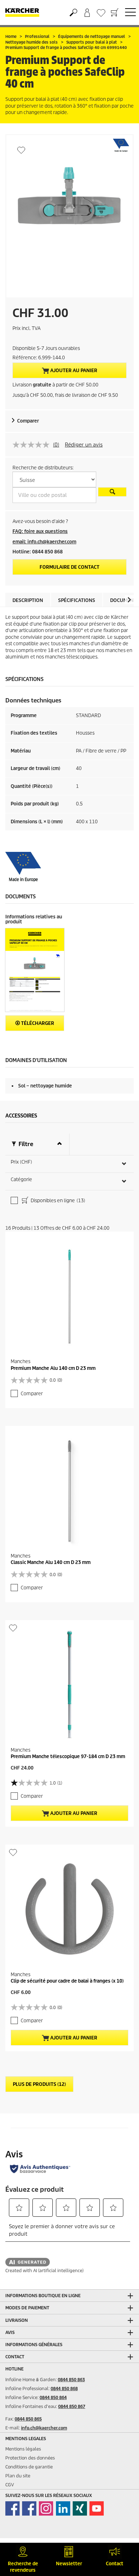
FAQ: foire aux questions (40, 531)
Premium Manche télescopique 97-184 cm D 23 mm (68, 1756)
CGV (10, 2485)
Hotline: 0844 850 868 (38, 552)
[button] (129, 600)
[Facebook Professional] (29, 2508)
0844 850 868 (64, 2389)
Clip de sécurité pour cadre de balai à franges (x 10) (67, 1981)
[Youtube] (97, 2508)
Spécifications (77, 600)
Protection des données (30, 2458)
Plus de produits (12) (39, 2084)
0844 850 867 (72, 2406)
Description (28, 600)
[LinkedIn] (63, 2508)
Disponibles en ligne (57, 1201)
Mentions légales (23, 2449)
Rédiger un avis (84, 445)
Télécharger (37, 1023)
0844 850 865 (28, 2419)
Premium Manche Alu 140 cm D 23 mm (53, 1368)
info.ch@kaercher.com (44, 2428)
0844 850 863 (71, 2380)
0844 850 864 (53, 2397)
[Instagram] (46, 2508)
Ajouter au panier (73, 371)
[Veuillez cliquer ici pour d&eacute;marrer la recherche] (112, 492)
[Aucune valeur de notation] (33, 445)
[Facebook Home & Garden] (12, 2508)
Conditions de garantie (29, 2467)
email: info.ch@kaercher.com (44, 542)
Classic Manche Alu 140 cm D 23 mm (51, 1562)
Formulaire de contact (69, 567)
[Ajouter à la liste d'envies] (21, 150)
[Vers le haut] (121, 2529)
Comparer (28, 421)
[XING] (80, 2508)
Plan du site (18, 2476)
